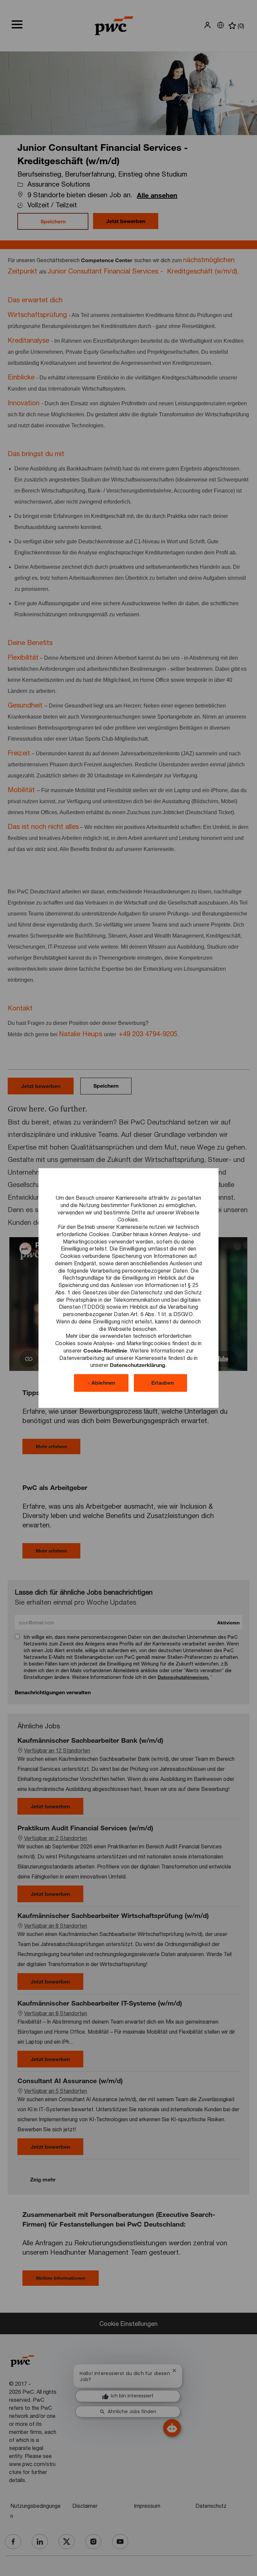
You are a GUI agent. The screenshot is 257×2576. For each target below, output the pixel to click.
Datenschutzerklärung (138, 1365)
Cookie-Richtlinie (105, 1350)
